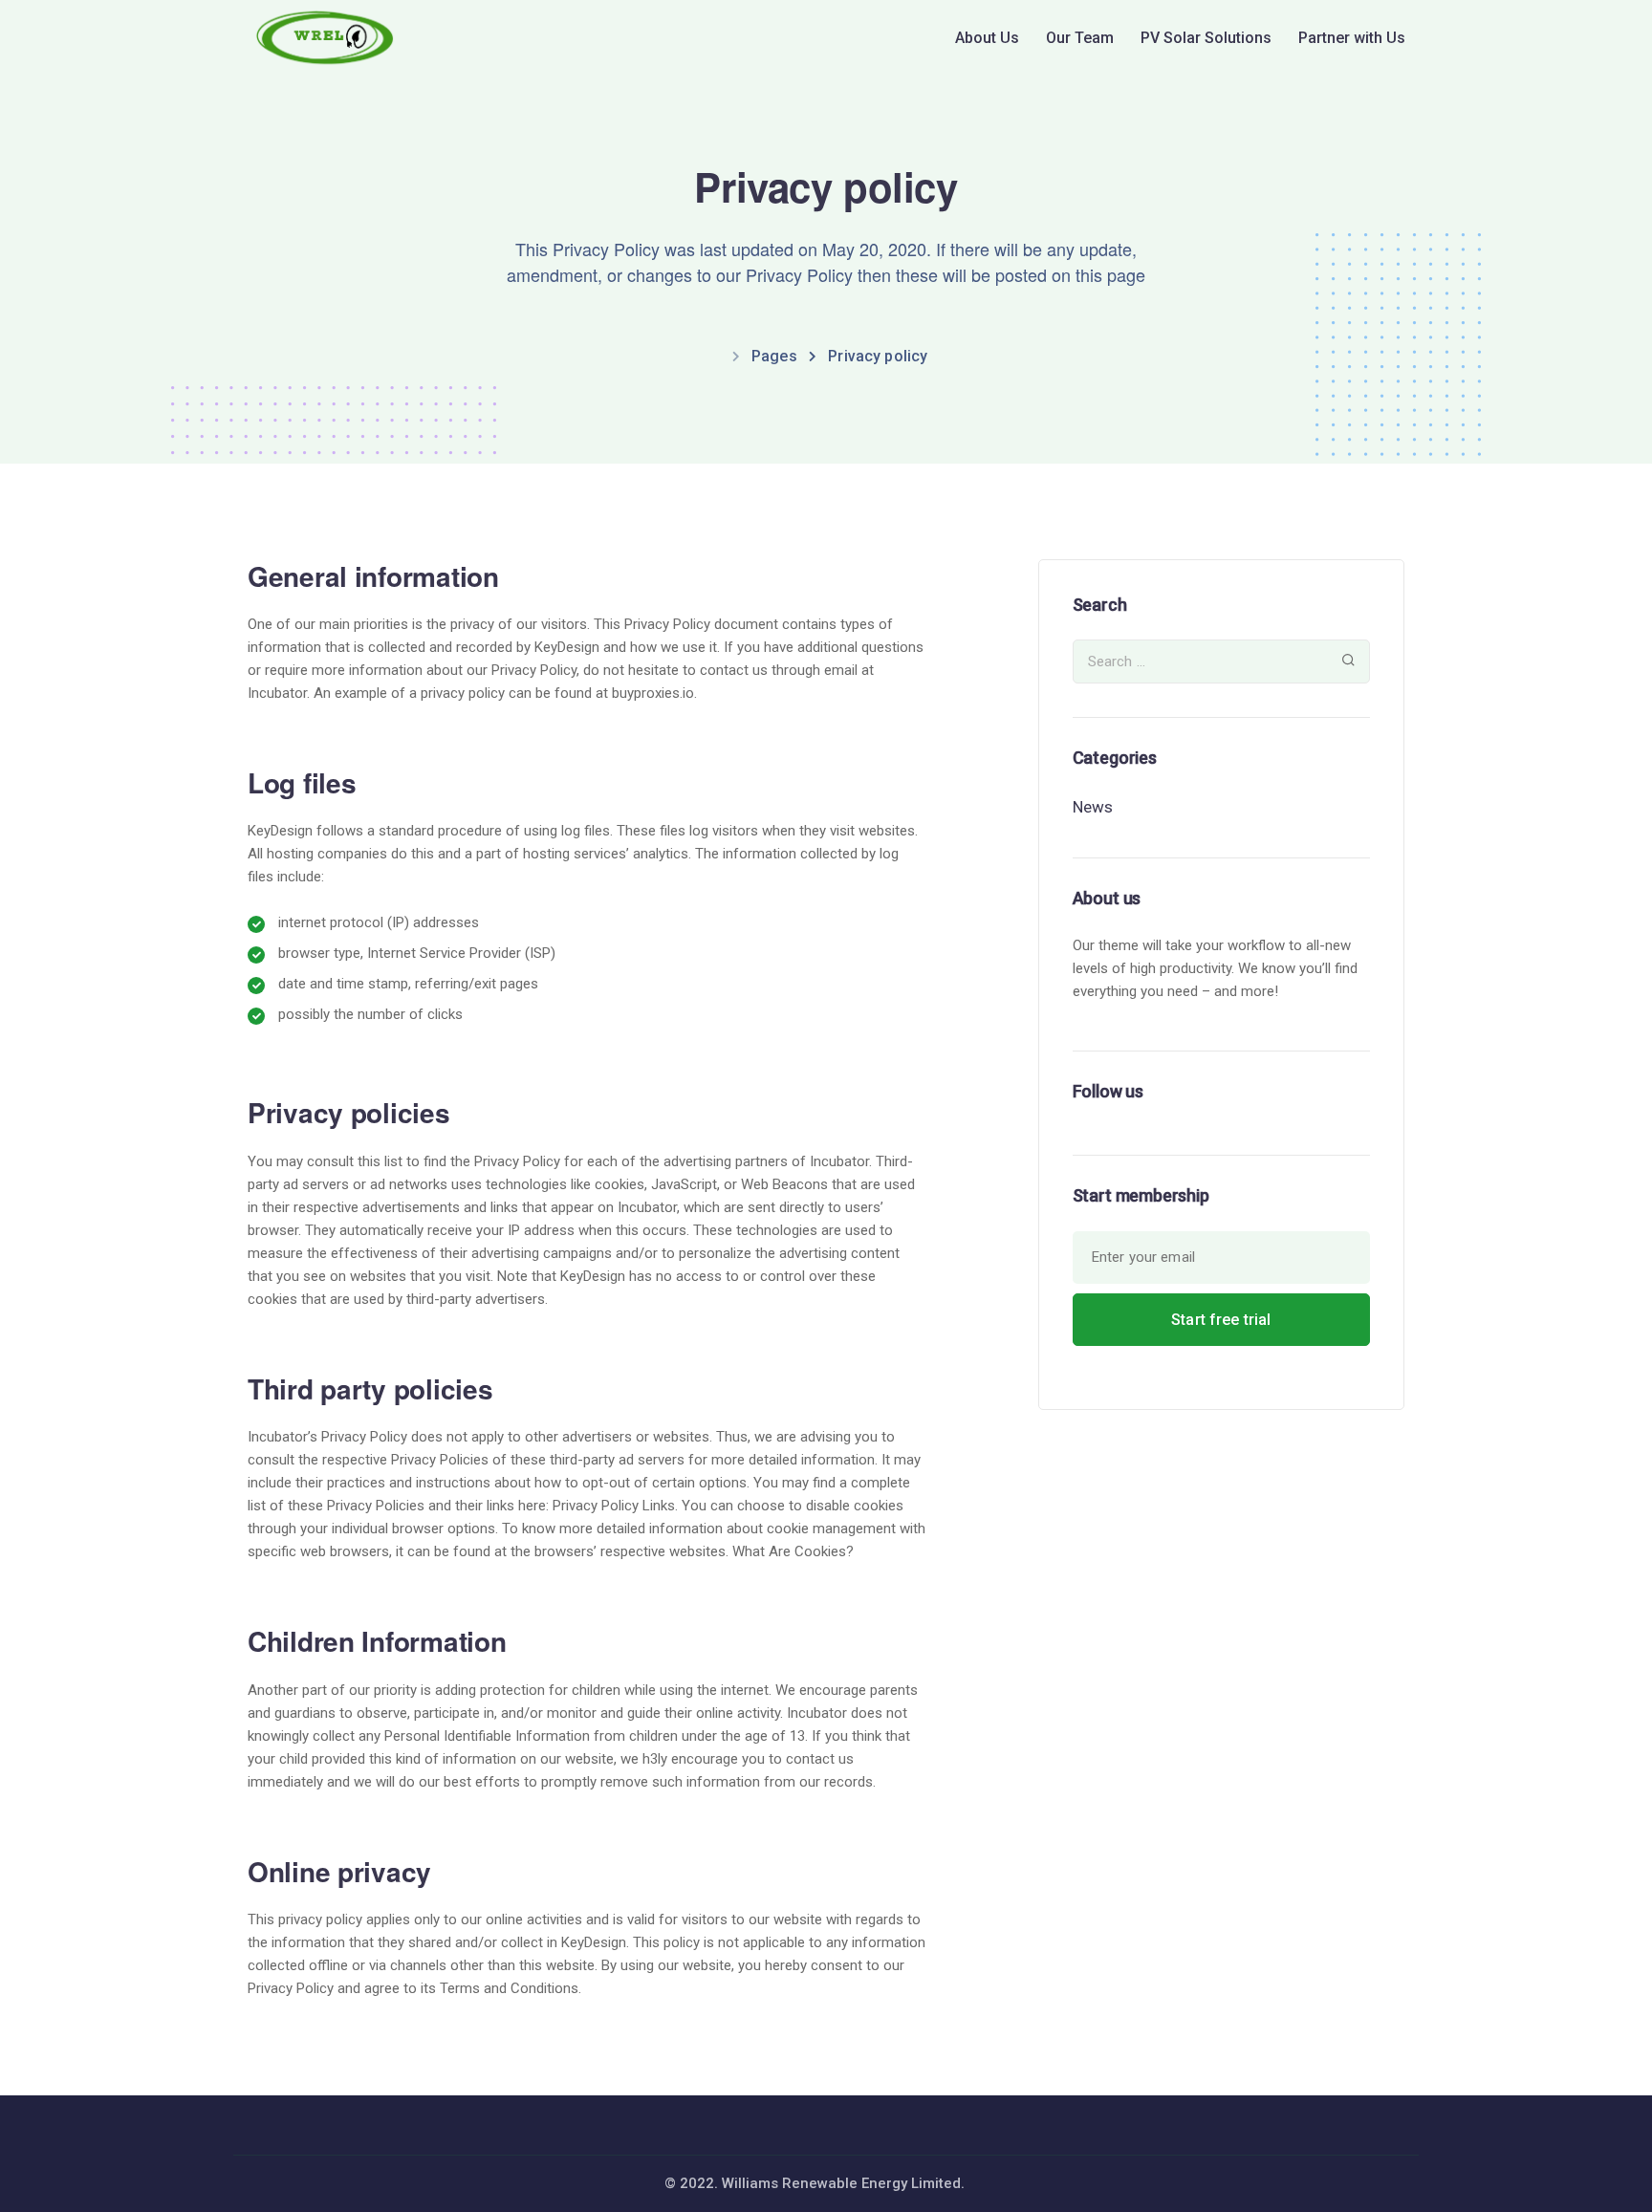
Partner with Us (1352, 38)
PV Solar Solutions (1206, 38)
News (1093, 807)
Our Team (1080, 38)
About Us (987, 38)
